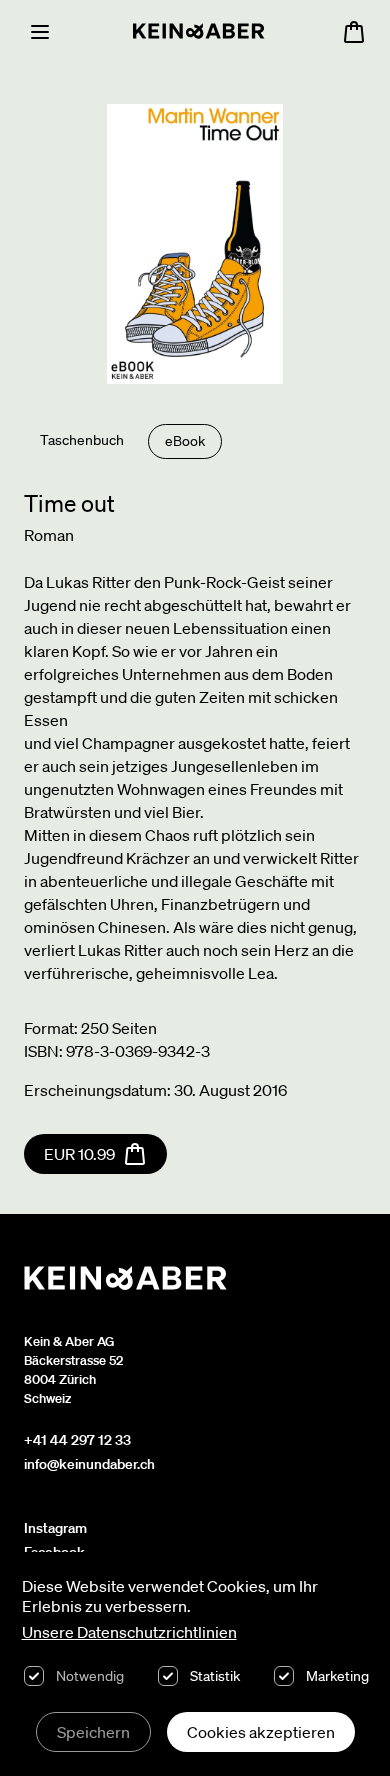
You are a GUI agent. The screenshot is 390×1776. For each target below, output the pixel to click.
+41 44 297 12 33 (77, 1440)
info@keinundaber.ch (89, 1464)
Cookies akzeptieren (261, 1732)
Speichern (93, 1732)
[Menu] (40, 32)
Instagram (55, 1528)
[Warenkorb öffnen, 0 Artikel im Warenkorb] (354, 32)
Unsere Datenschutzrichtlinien (129, 1632)
